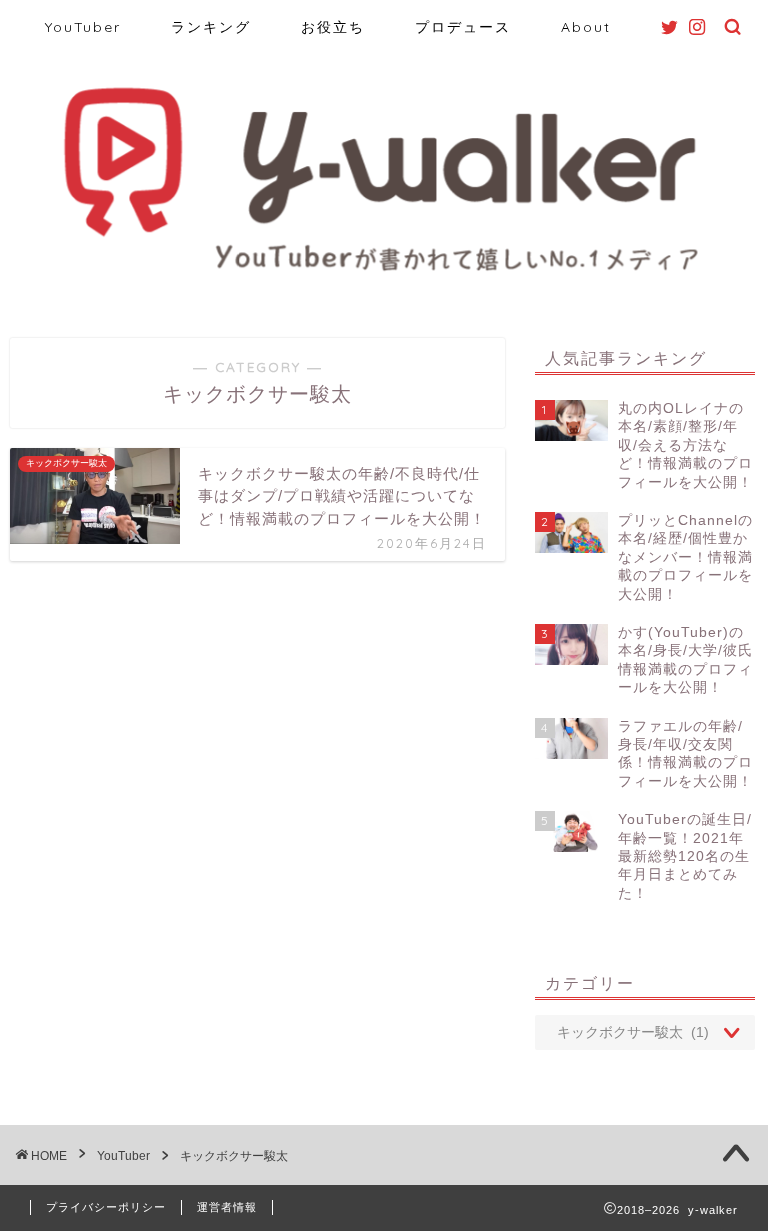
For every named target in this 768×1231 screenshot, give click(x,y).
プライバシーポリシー (106, 1207)
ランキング (211, 27)
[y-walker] (384, 273)
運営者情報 (227, 1207)
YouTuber (83, 27)
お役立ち (333, 27)
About (586, 27)
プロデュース (463, 27)
